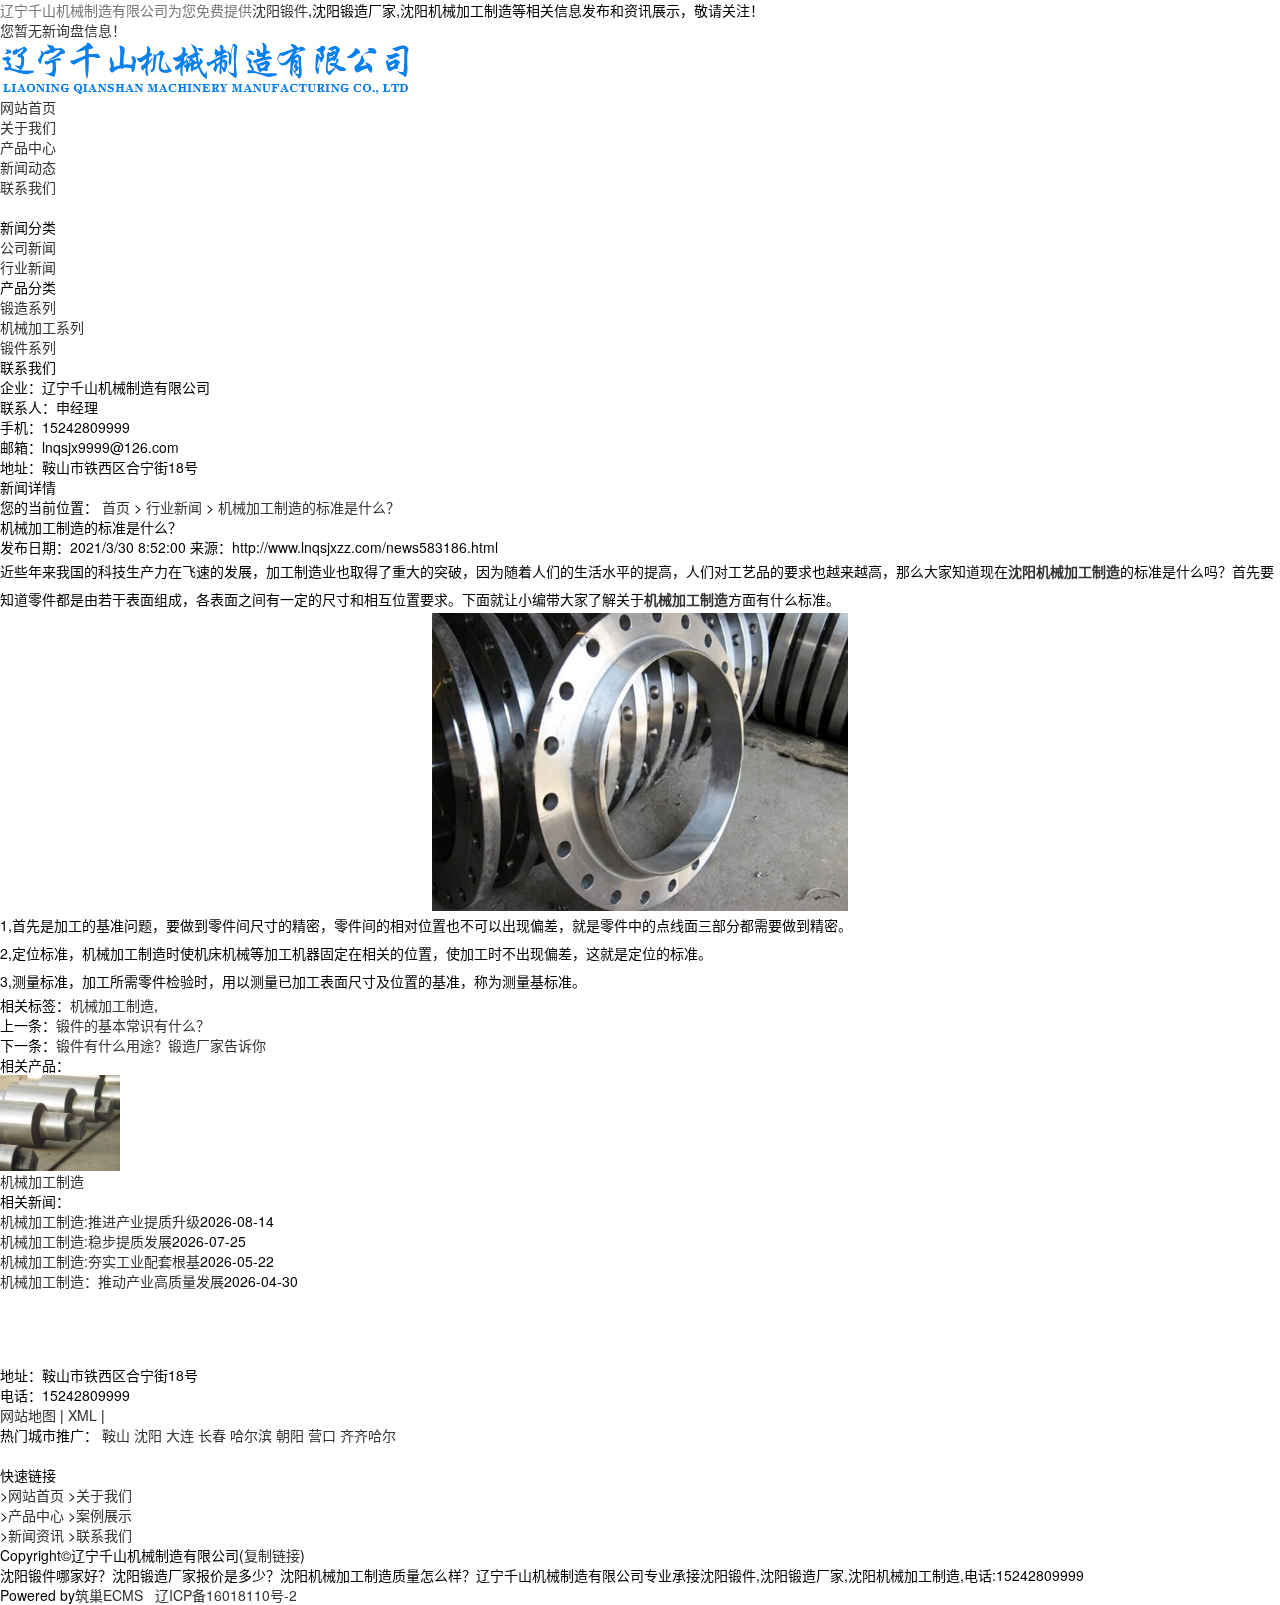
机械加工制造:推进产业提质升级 (100, 1221)
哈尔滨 (251, 1435)
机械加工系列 (42, 327)
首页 (116, 507)
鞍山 (116, 1435)
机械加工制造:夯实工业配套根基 (100, 1261)
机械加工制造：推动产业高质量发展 (112, 1281)
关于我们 (28, 127)
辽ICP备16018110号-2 (226, 1595)
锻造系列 (28, 307)
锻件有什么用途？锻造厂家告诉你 (161, 1045)
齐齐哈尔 (368, 1435)
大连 (180, 1435)
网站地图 (28, 1415)
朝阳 (290, 1435)
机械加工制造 (112, 1005)
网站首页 (28, 107)
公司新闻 (28, 247)
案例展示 (104, 1515)
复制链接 (272, 1555)
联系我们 (28, 187)
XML (82, 1415)
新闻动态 (28, 167)
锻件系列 (28, 347)
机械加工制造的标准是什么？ (309, 507)
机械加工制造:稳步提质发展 (86, 1241)
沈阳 (148, 1435)
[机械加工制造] (60, 1121)
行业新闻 (28, 267)
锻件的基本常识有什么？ (133, 1025)
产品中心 (28, 147)
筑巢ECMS (109, 1595)
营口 (322, 1435)
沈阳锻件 (280, 10)
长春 (212, 1435)
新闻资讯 (36, 1535)
